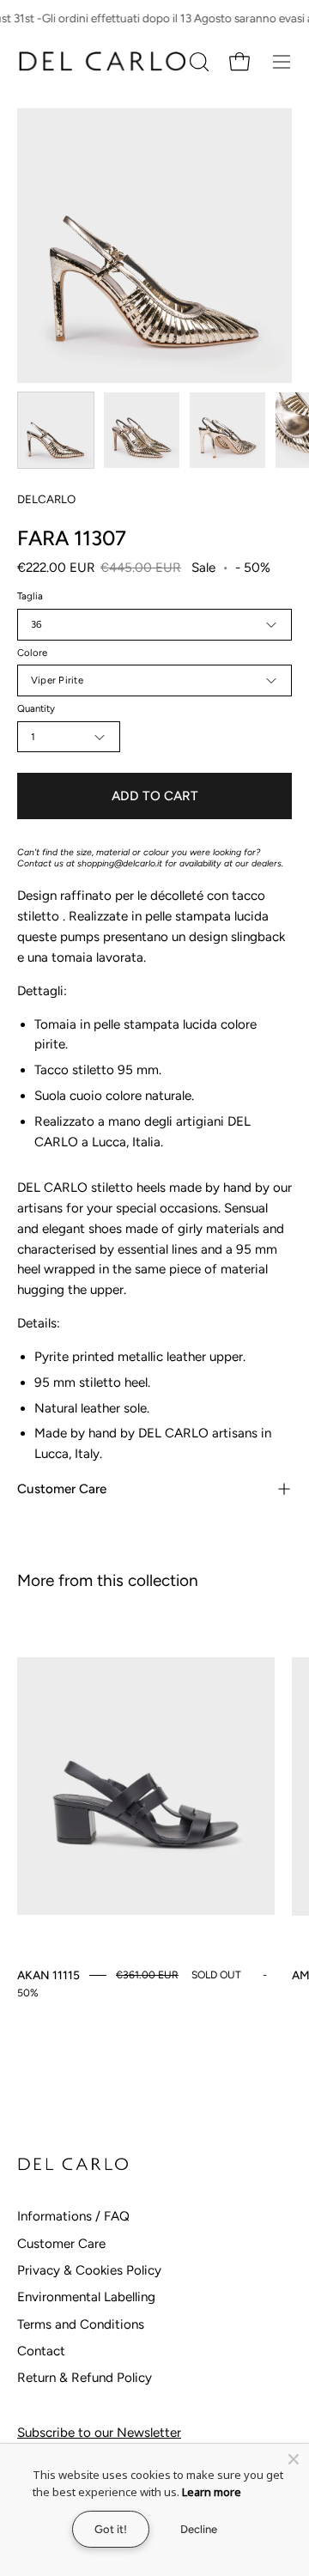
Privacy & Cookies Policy (89, 2270)
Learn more (212, 2492)
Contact (41, 2351)
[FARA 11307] (56, 430)
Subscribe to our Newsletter (99, 2433)
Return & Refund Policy (85, 2378)
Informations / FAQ (73, 2216)
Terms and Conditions (81, 2324)
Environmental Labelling (86, 2297)
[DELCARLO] (101, 61)
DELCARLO (46, 499)
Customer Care (62, 1489)
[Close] (294, 2459)
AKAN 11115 (48, 1975)
